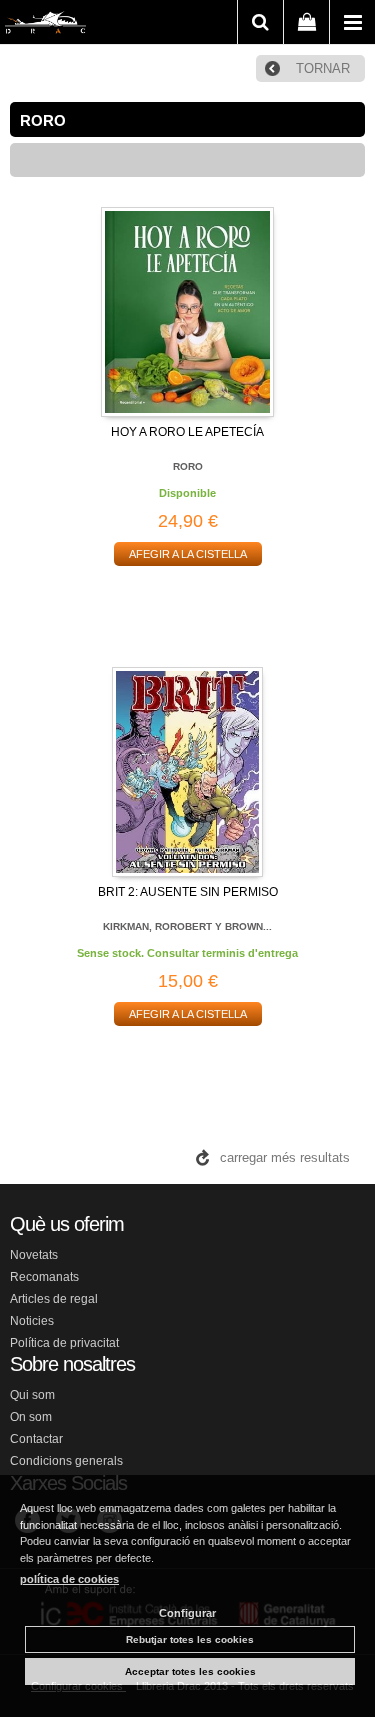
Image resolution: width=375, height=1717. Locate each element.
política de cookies (69, 1579)
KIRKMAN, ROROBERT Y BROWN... (187, 926)
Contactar (36, 1439)
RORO (188, 466)
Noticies (32, 1321)
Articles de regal (54, 1299)
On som (31, 1417)
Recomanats (44, 1277)
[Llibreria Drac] (45, 26)
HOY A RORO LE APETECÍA (187, 432)
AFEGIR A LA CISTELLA (188, 554)
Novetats (34, 1255)
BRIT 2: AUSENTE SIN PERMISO (188, 892)
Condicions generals (66, 1461)
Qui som (32, 1395)
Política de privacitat (64, 1343)
